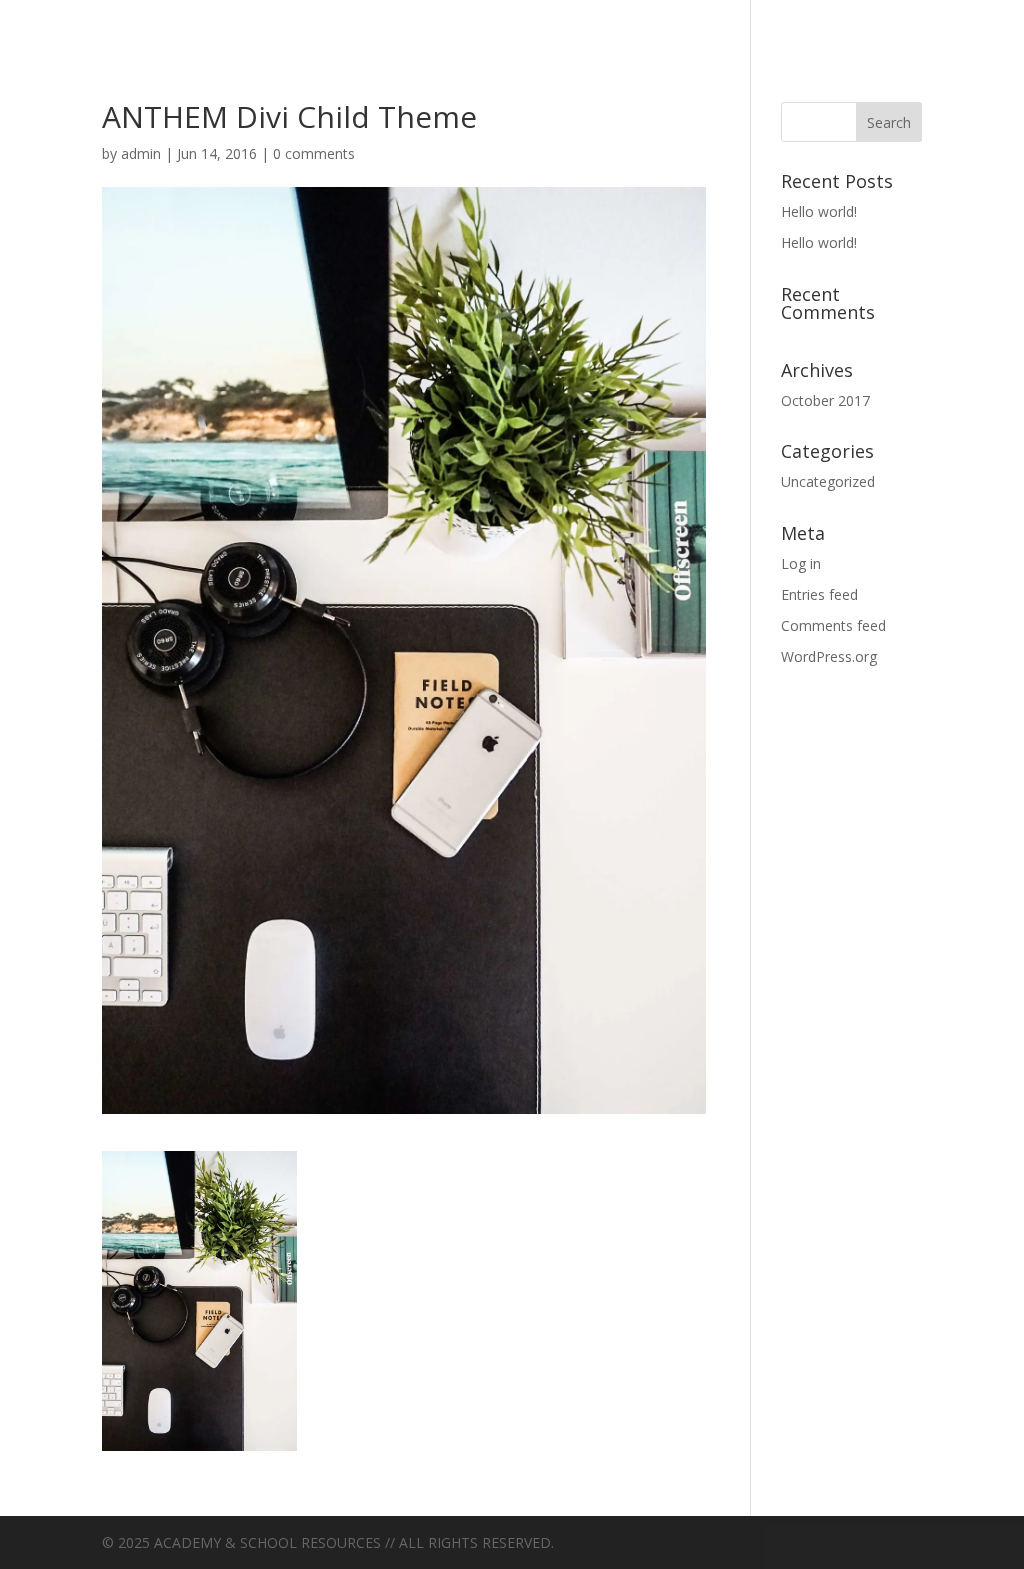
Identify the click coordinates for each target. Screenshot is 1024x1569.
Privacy (601, 22)
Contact (227, 22)
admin (141, 153)
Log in (801, 563)
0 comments (314, 153)
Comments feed (833, 625)
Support (726, 22)
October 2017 (825, 400)
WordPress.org (829, 656)
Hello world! (819, 211)
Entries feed (819, 594)
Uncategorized (897, 22)
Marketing (461, 22)
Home (337, 22)
